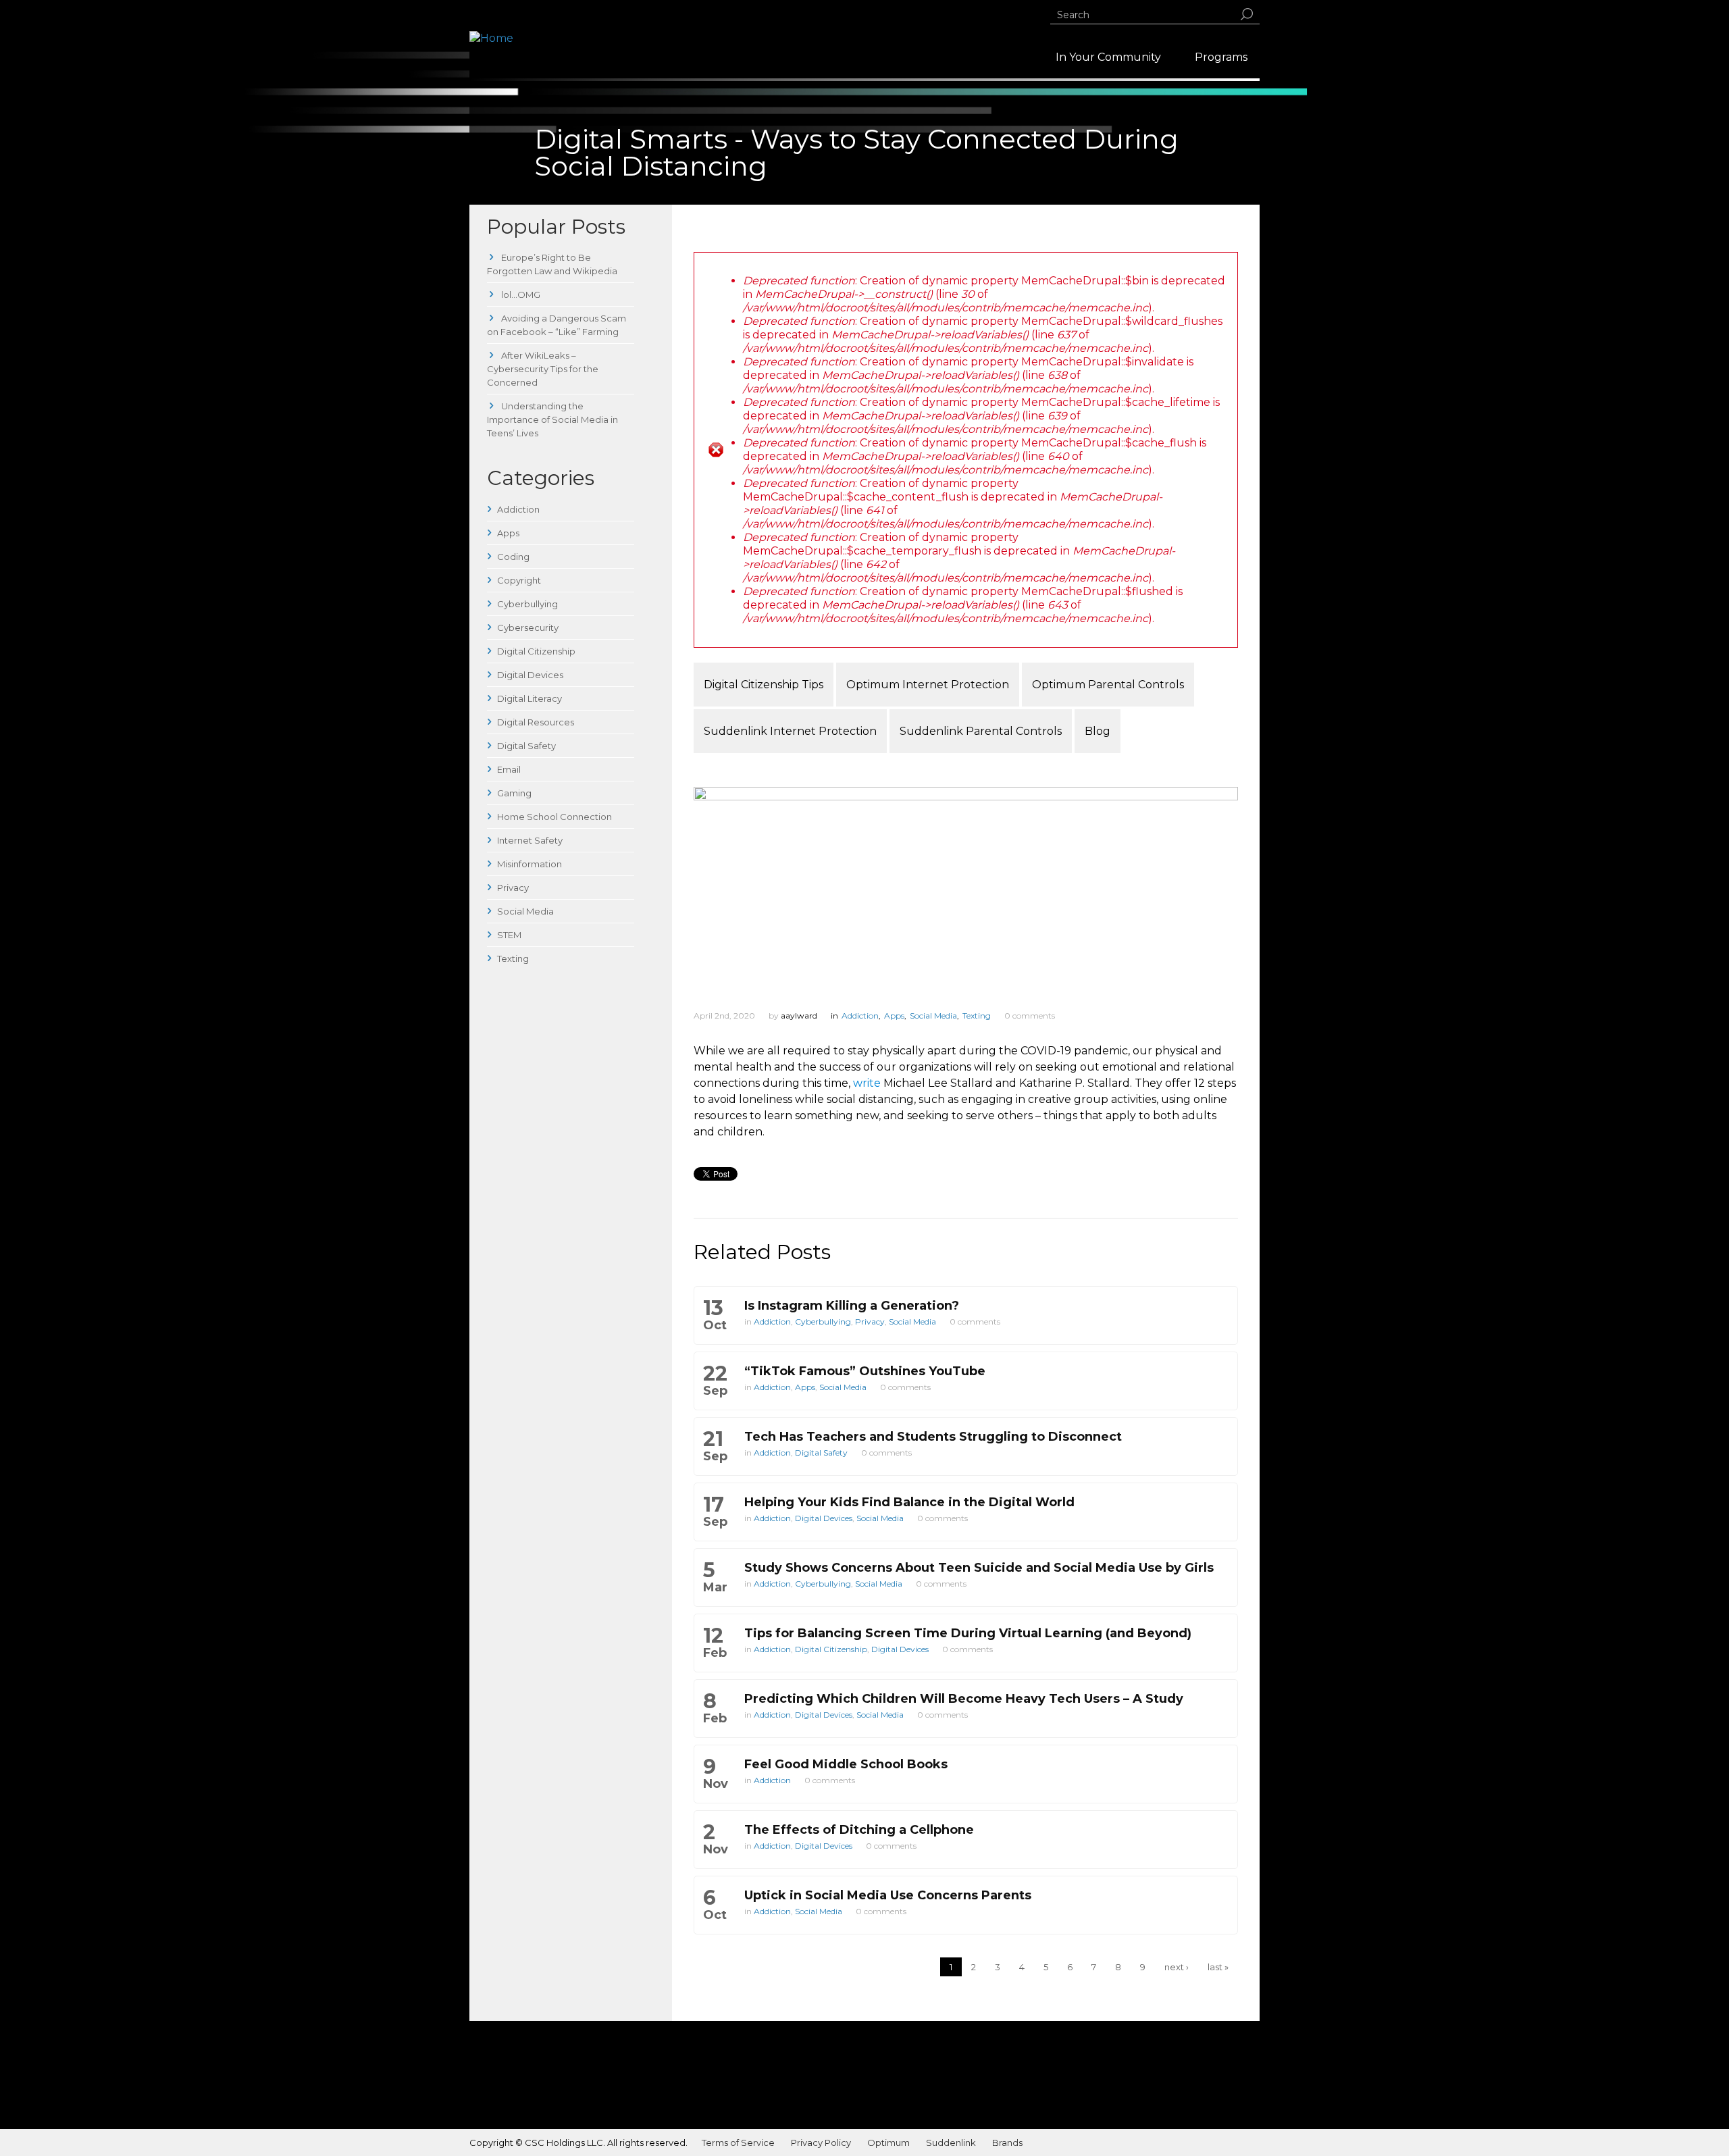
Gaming (514, 793)
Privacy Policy (821, 2142)
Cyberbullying (527, 604)
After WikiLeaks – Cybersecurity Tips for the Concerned (543, 369)
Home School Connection (554, 817)
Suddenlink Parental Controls (981, 731)
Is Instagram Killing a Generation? (852, 1306)
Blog (1098, 731)
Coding (513, 557)
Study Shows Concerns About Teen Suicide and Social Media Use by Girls (979, 1568)
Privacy (513, 888)
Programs (1221, 57)
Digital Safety (526, 746)
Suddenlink (951, 2142)
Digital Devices (530, 675)
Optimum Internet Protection (928, 685)
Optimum (888, 2142)
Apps (508, 533)
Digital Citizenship (536, 651)
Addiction (518, 509)
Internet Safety (530, 840)
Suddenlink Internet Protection (790, 731)
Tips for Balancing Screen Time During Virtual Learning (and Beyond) (968, 1633)
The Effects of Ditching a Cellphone (859, 1830)
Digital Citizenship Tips (764, 685)
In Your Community (1108, 57)
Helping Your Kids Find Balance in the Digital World (909, 1502)
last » (1218, 1967)
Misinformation (530, 864)
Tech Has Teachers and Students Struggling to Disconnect (933, 1437)
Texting (513, 958)
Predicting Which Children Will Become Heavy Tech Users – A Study (964, 1699)
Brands (1007, 2142)
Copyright (519, 580)
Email (509, 769)
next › (1177, 1967)
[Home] (491, 38)
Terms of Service (738, 2142)
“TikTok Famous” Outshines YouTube (865, 1371)
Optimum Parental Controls (1108, 685)
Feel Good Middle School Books (846, 1764)
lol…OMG (520, 294)
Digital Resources (536, 722)
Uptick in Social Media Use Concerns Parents (888, 1895)
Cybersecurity (528, 627)
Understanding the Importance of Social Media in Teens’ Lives (552, 419)
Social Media (525, 911)
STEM (509, 935)
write (867, 1083)
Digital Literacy (530, 698)
